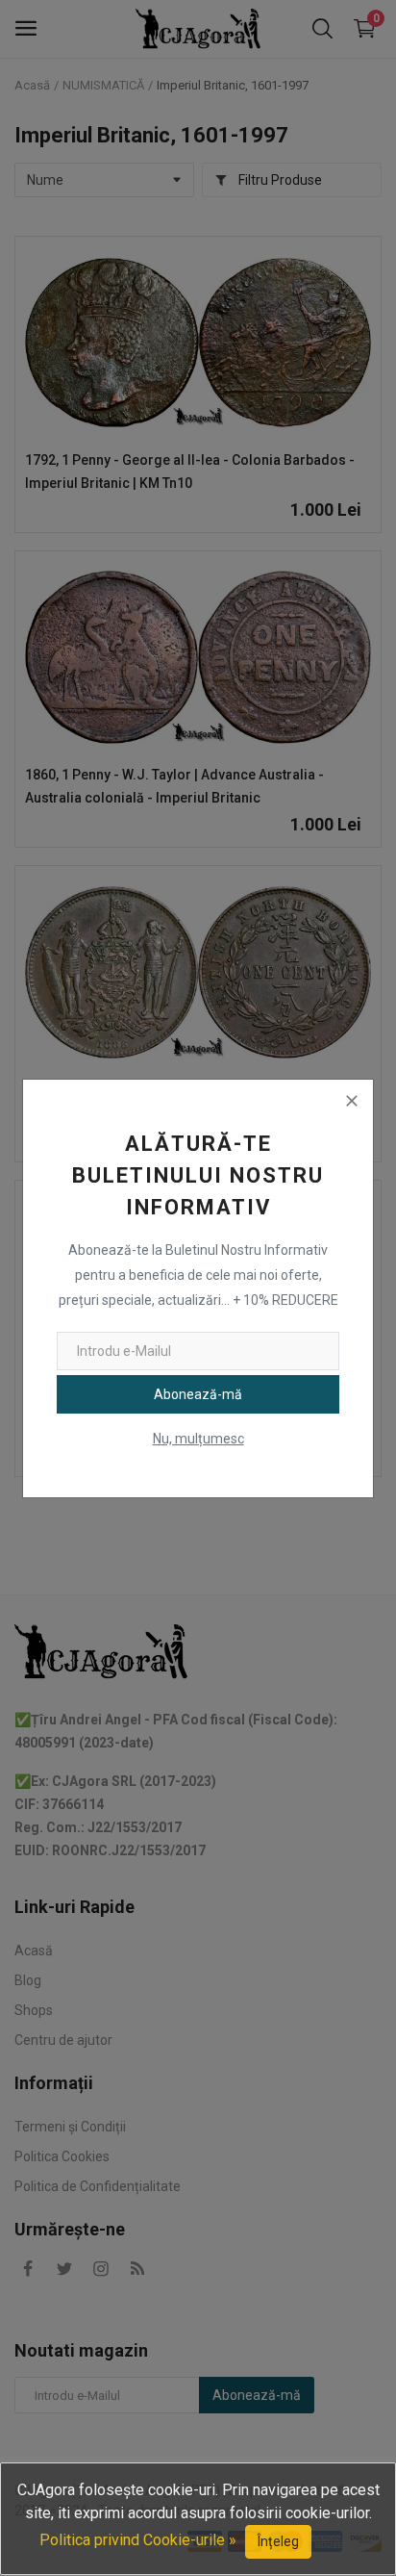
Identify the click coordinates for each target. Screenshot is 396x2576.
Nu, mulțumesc (198, 1439)
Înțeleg (278, 2541)
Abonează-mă (198, 1394)
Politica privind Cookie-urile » (138, 2540)
